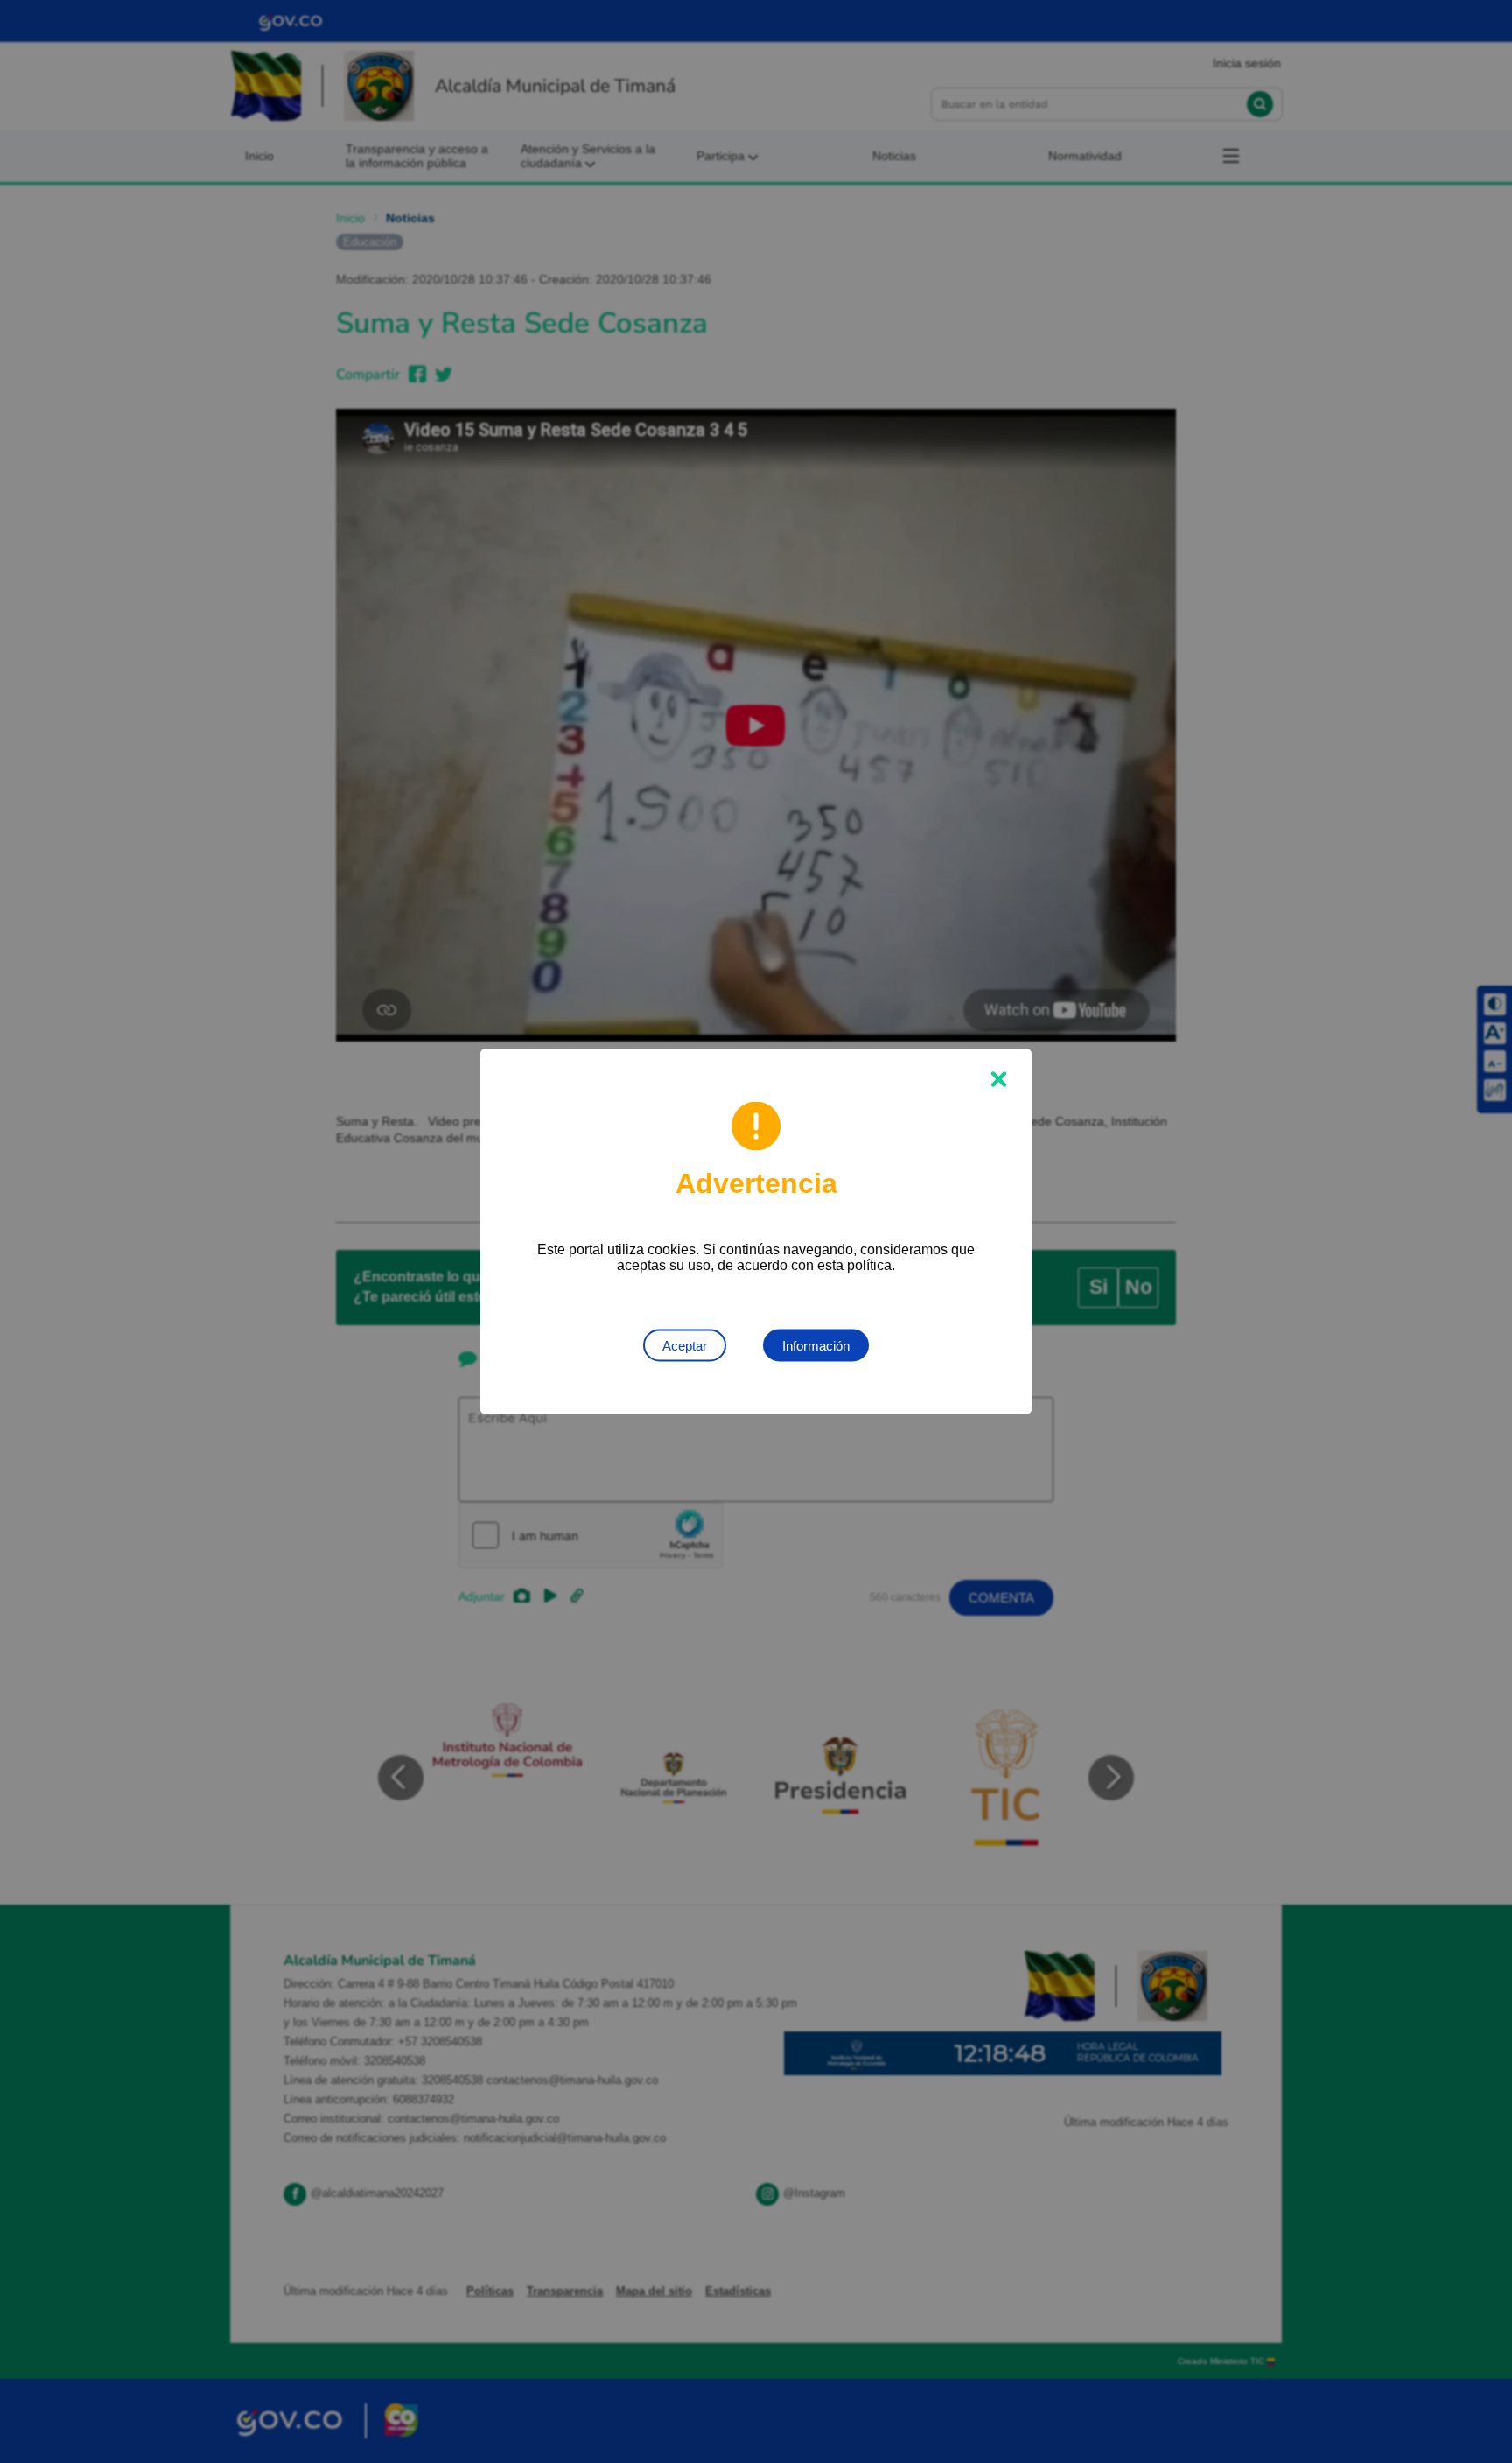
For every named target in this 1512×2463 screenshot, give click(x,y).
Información (816, 1346)
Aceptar (685, 1346)
